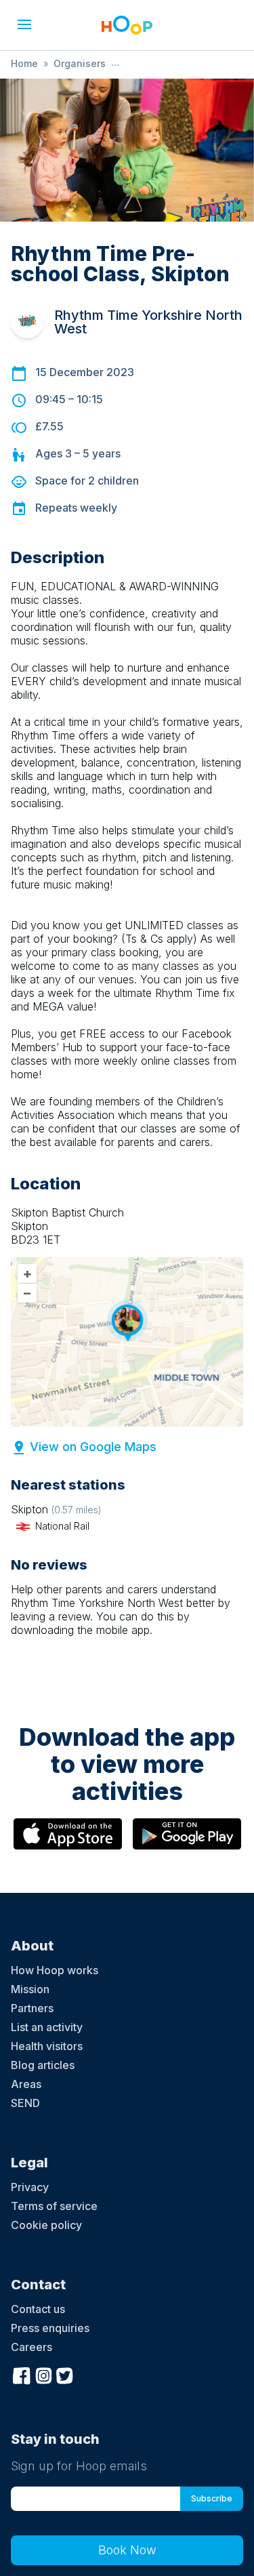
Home (24, 63)
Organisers (80, 63)
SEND (25, 2103)
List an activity (47, 2027)
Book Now (127, 2550)
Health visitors (47, 2046)
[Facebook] (22, 2374)
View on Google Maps (93, 1447)
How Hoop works (55, 1970)
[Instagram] (43, 2374)
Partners (32, 2008)
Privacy (30, 2187)
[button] (24, 24)
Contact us (38, 2309)
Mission (30, 1989)
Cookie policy (46, 2225)
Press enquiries (50, 2328)
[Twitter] (65, 2374)
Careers (31, 2347)
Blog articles (43, 2065)
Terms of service (54, 2206)
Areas (26, 2084)
